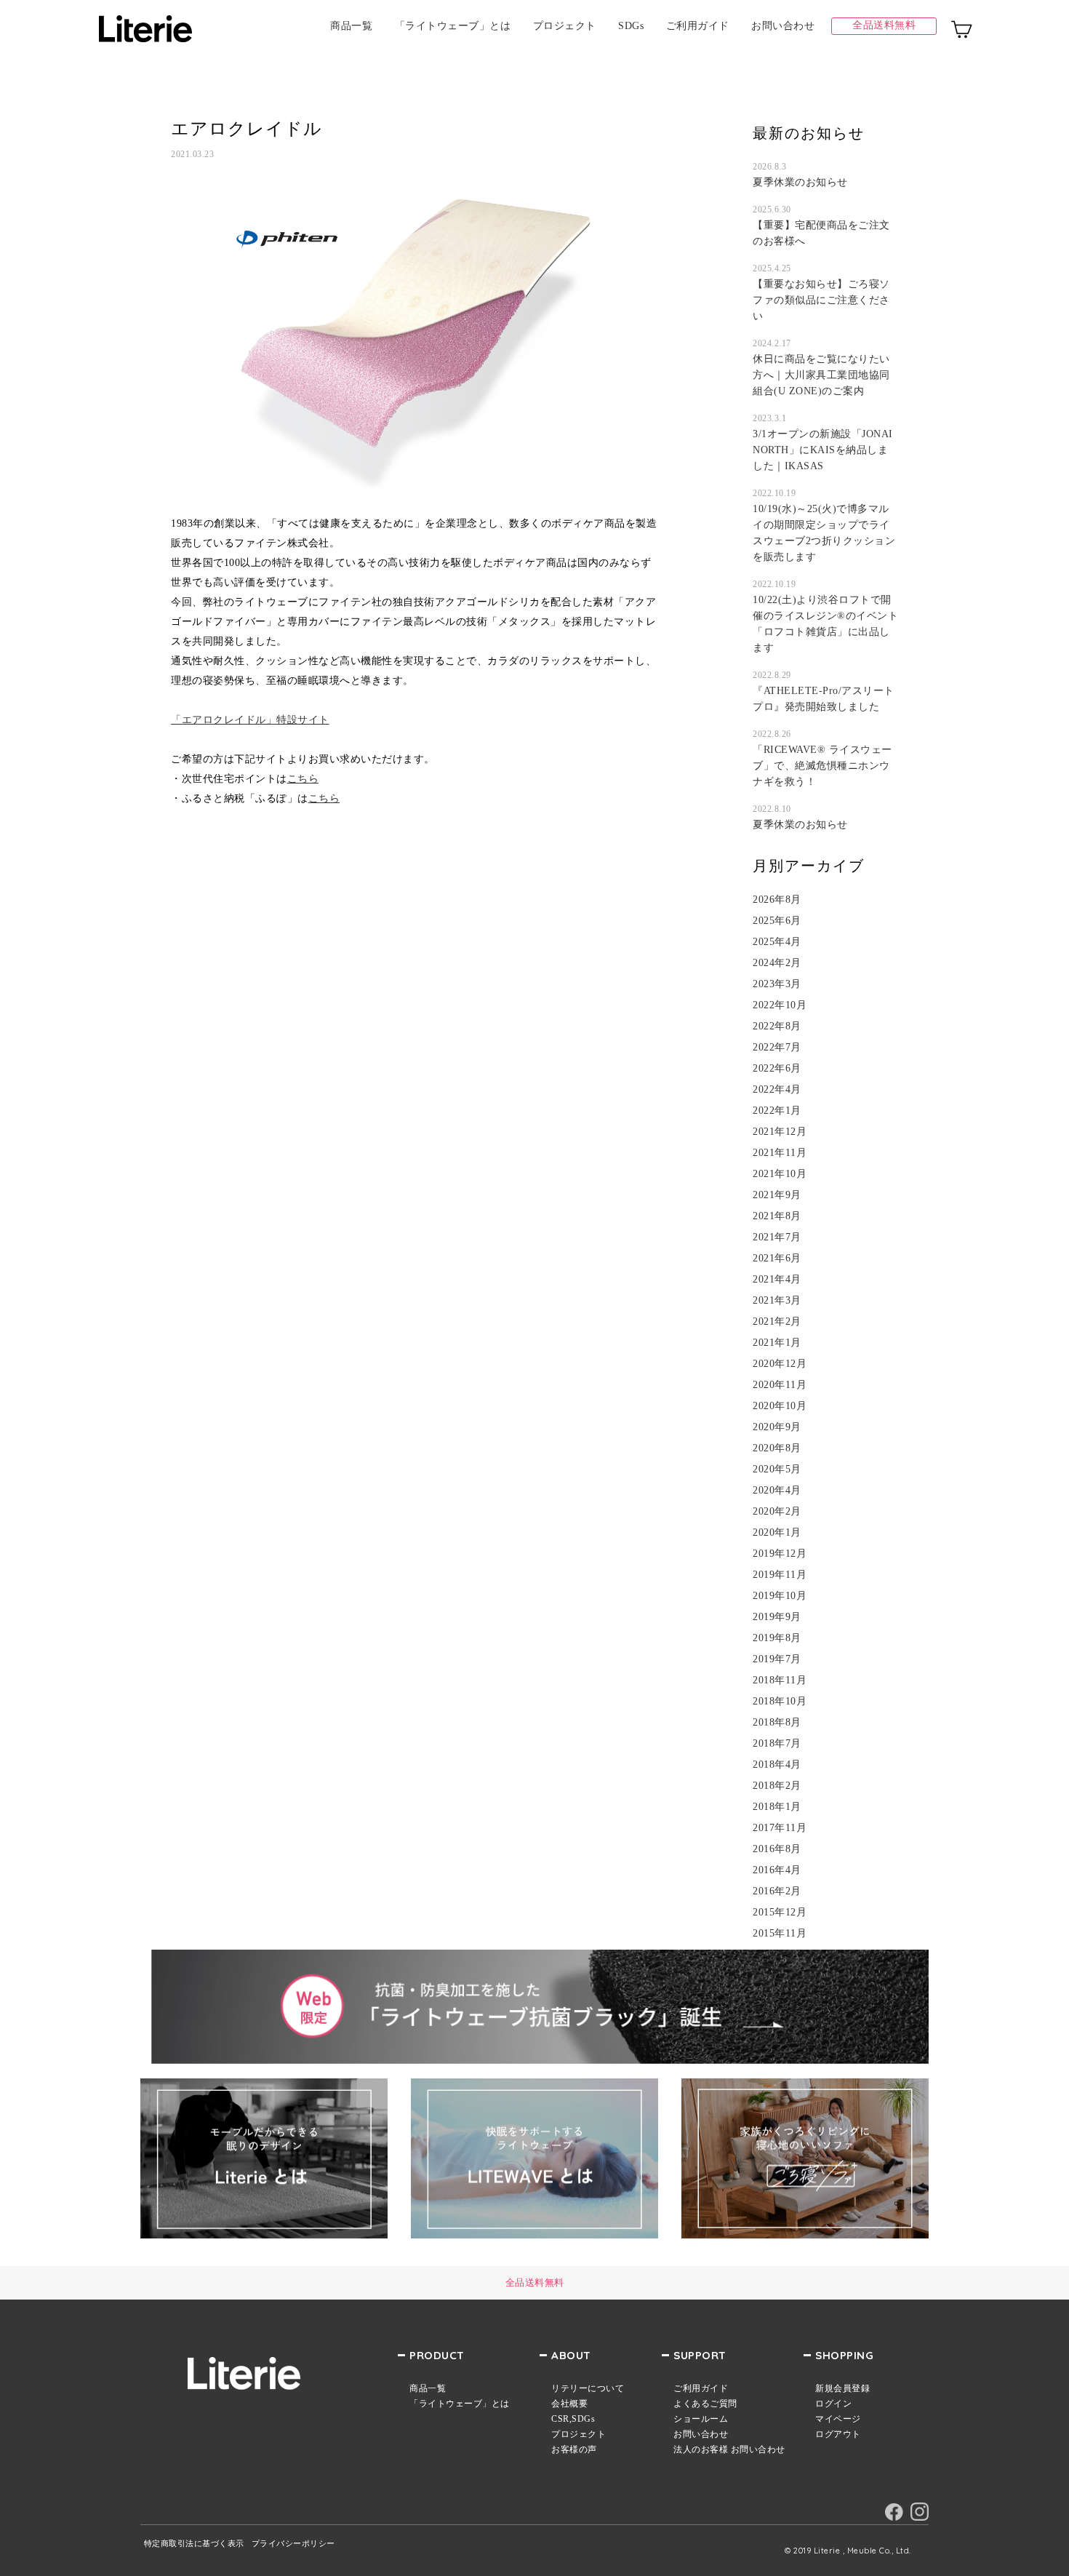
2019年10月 (780, 1596)
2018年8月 (777, 1723)
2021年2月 (777, 1322)
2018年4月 (777, 1765)
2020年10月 (780, 1406)
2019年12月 (780, 1554)
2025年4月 (777, 942)
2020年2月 (777, 1512)
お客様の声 (574, 2449)
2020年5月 (777, 1470)
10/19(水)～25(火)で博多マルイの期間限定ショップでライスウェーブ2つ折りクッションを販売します (824, 533)
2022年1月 (777, 1111)
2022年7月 (777, 1048)
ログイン (833, 2404)
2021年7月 (777, 1237)
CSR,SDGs (573, 2419)
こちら (303, 779)
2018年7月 (777, 1744)
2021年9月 (777, 1195)
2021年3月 (777, 1301)
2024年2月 (777, 963)
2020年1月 (777, 1533)
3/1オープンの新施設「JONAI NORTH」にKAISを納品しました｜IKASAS (823, 450)
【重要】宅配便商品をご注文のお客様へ (821, 233)
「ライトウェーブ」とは (453, 26)
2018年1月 (777, 1807)
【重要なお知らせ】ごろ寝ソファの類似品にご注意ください (821, 300)
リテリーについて (588, 2388)
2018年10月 (780, 1702)
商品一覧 (351, 26)
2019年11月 (780, 1575)
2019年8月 (777, 1638)
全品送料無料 (884, 25)
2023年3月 (777, 984)
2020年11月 (780, 1385)
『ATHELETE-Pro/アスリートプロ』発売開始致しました (824, 699)
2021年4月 (777, 1280)
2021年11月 (780, 1153)
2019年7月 (777, 1659)
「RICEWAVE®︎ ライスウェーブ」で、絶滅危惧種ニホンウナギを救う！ (822, 766)
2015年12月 (780, 1913)
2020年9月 (777, 1427)
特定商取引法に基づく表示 (194, 2544)
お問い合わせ (783, 26)
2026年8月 (777, 900)
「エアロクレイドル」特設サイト (250, 720)
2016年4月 (777, 1870)
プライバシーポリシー (293, 2544)
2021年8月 (777, 1216)
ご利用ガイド (698, 26)
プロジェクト (565, 26)
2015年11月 (780, 1934)
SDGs (631, 26)
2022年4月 (777, 1090)
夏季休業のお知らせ (800, 182)
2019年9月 (777, 1617)
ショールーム (701, 2419)
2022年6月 (777, 1069)
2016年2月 (777, 1891)
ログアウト (838, 2434)
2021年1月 (777, 1343)
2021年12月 (780, 1132)
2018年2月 (777, 1786)
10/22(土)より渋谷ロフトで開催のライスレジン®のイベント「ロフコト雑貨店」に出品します (825, 624)
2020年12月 (780, 1364)
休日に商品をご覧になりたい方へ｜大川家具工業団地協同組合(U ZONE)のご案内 (821, 375)
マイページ (838, 2419)
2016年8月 (777, 1849)
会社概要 (569, 2404)
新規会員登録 (842, 2388)
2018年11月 (780, 1680)
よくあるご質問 (705, 2404)
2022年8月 (777, 1026)
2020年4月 (777, 1491)
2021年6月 (777, 1259)
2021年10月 (780, 1174)
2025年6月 (777, 921)
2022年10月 (780, 1005)
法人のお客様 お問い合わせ (729, 2449)
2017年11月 (780, 1828)
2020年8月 (777, 1448)
